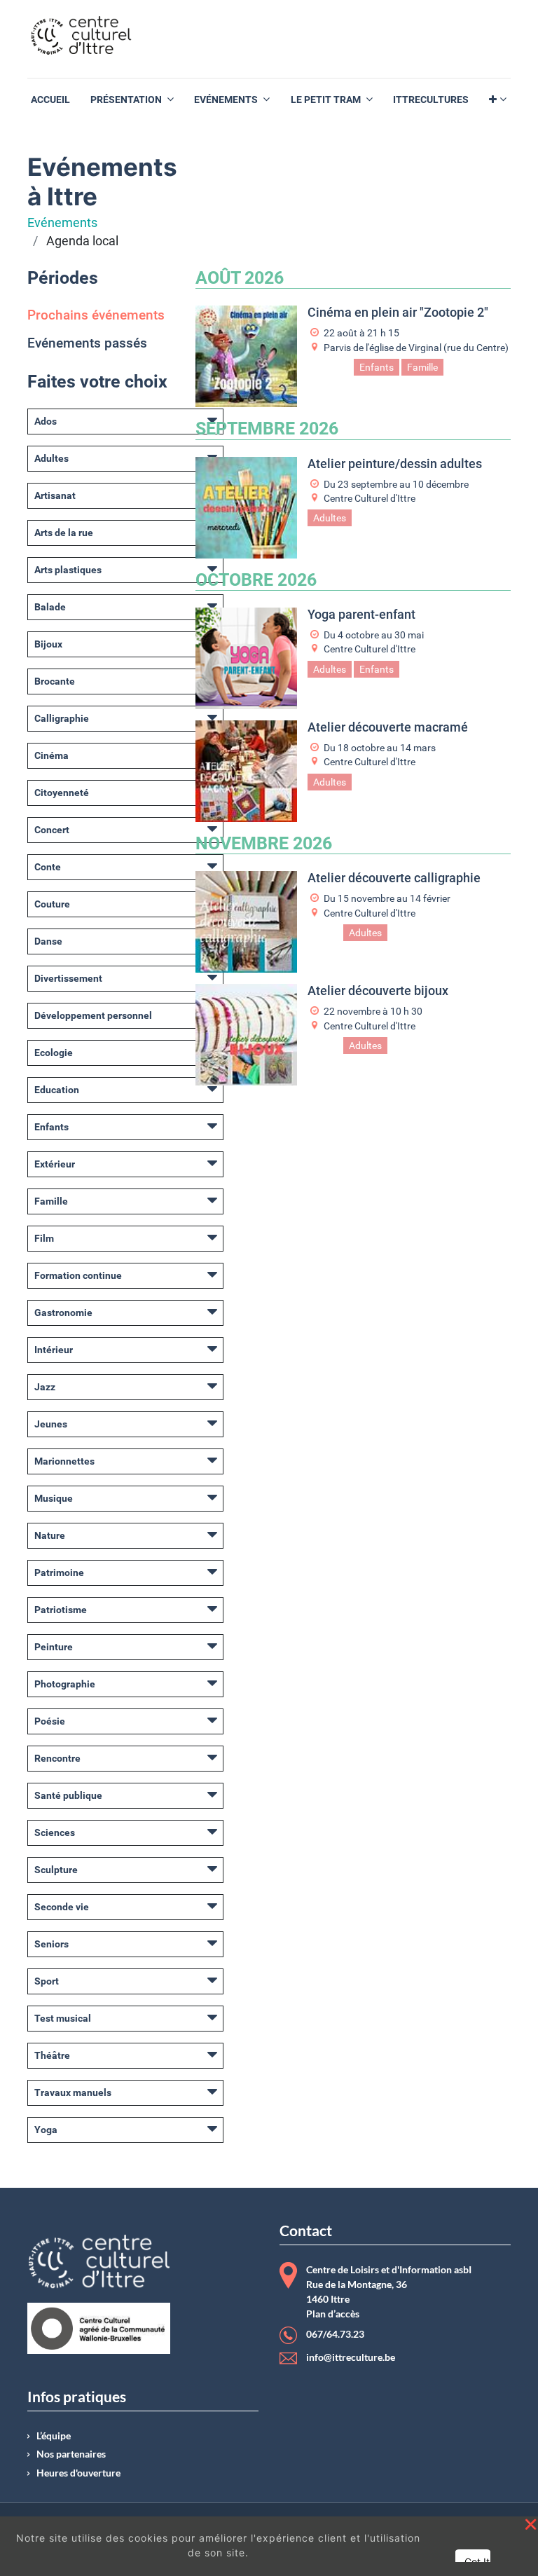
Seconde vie (62, 1907)
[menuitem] (50, 100)
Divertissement (68, 978)
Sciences (55, 1832)
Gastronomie (63, 1313)
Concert (52, 830)
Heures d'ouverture (78, 2473)
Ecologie (54, 1053)
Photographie (65, 1684)
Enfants (51, 1127)
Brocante (55, 681)
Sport (47, 1981)
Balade (50, 607)
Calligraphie (62, 718)
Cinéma (51, 755)
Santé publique (68, 1795)
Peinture (54, 1647)
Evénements (62, 223)
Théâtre (52, 2055)
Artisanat (55, 495)
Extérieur (55, 1164)
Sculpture (56, 1870)
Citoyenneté (62, 793)
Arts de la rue (64, 533)
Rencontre (57, 1758)
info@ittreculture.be (351, 2357)
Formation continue (78, 1275)
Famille (51, 1201)
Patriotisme (61, 1610)
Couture (52, 904)
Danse (48, 941)
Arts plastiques (68, 570)
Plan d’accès (333, 2314)
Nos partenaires (71, 2454)
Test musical (63, 2018)
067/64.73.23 (335, 2335)
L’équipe (54, 2436)
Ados (46, 421)
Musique (54, 1498)
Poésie (50, 1721)
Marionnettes (64, 1461)
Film (44, 1238)
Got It (477, 2562)
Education (57, 1090)
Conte (48, 867)
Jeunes (51, 1424)
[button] (498, 100)
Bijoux (48, 644)
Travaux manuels (73, 2092)
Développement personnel (93, 1015)
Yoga (46, 2130)
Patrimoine (59, 1573)
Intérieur (54, 1350)
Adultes (51, 458)
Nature (50, 1535)
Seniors (51, 1944)
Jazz (45, 1387)
